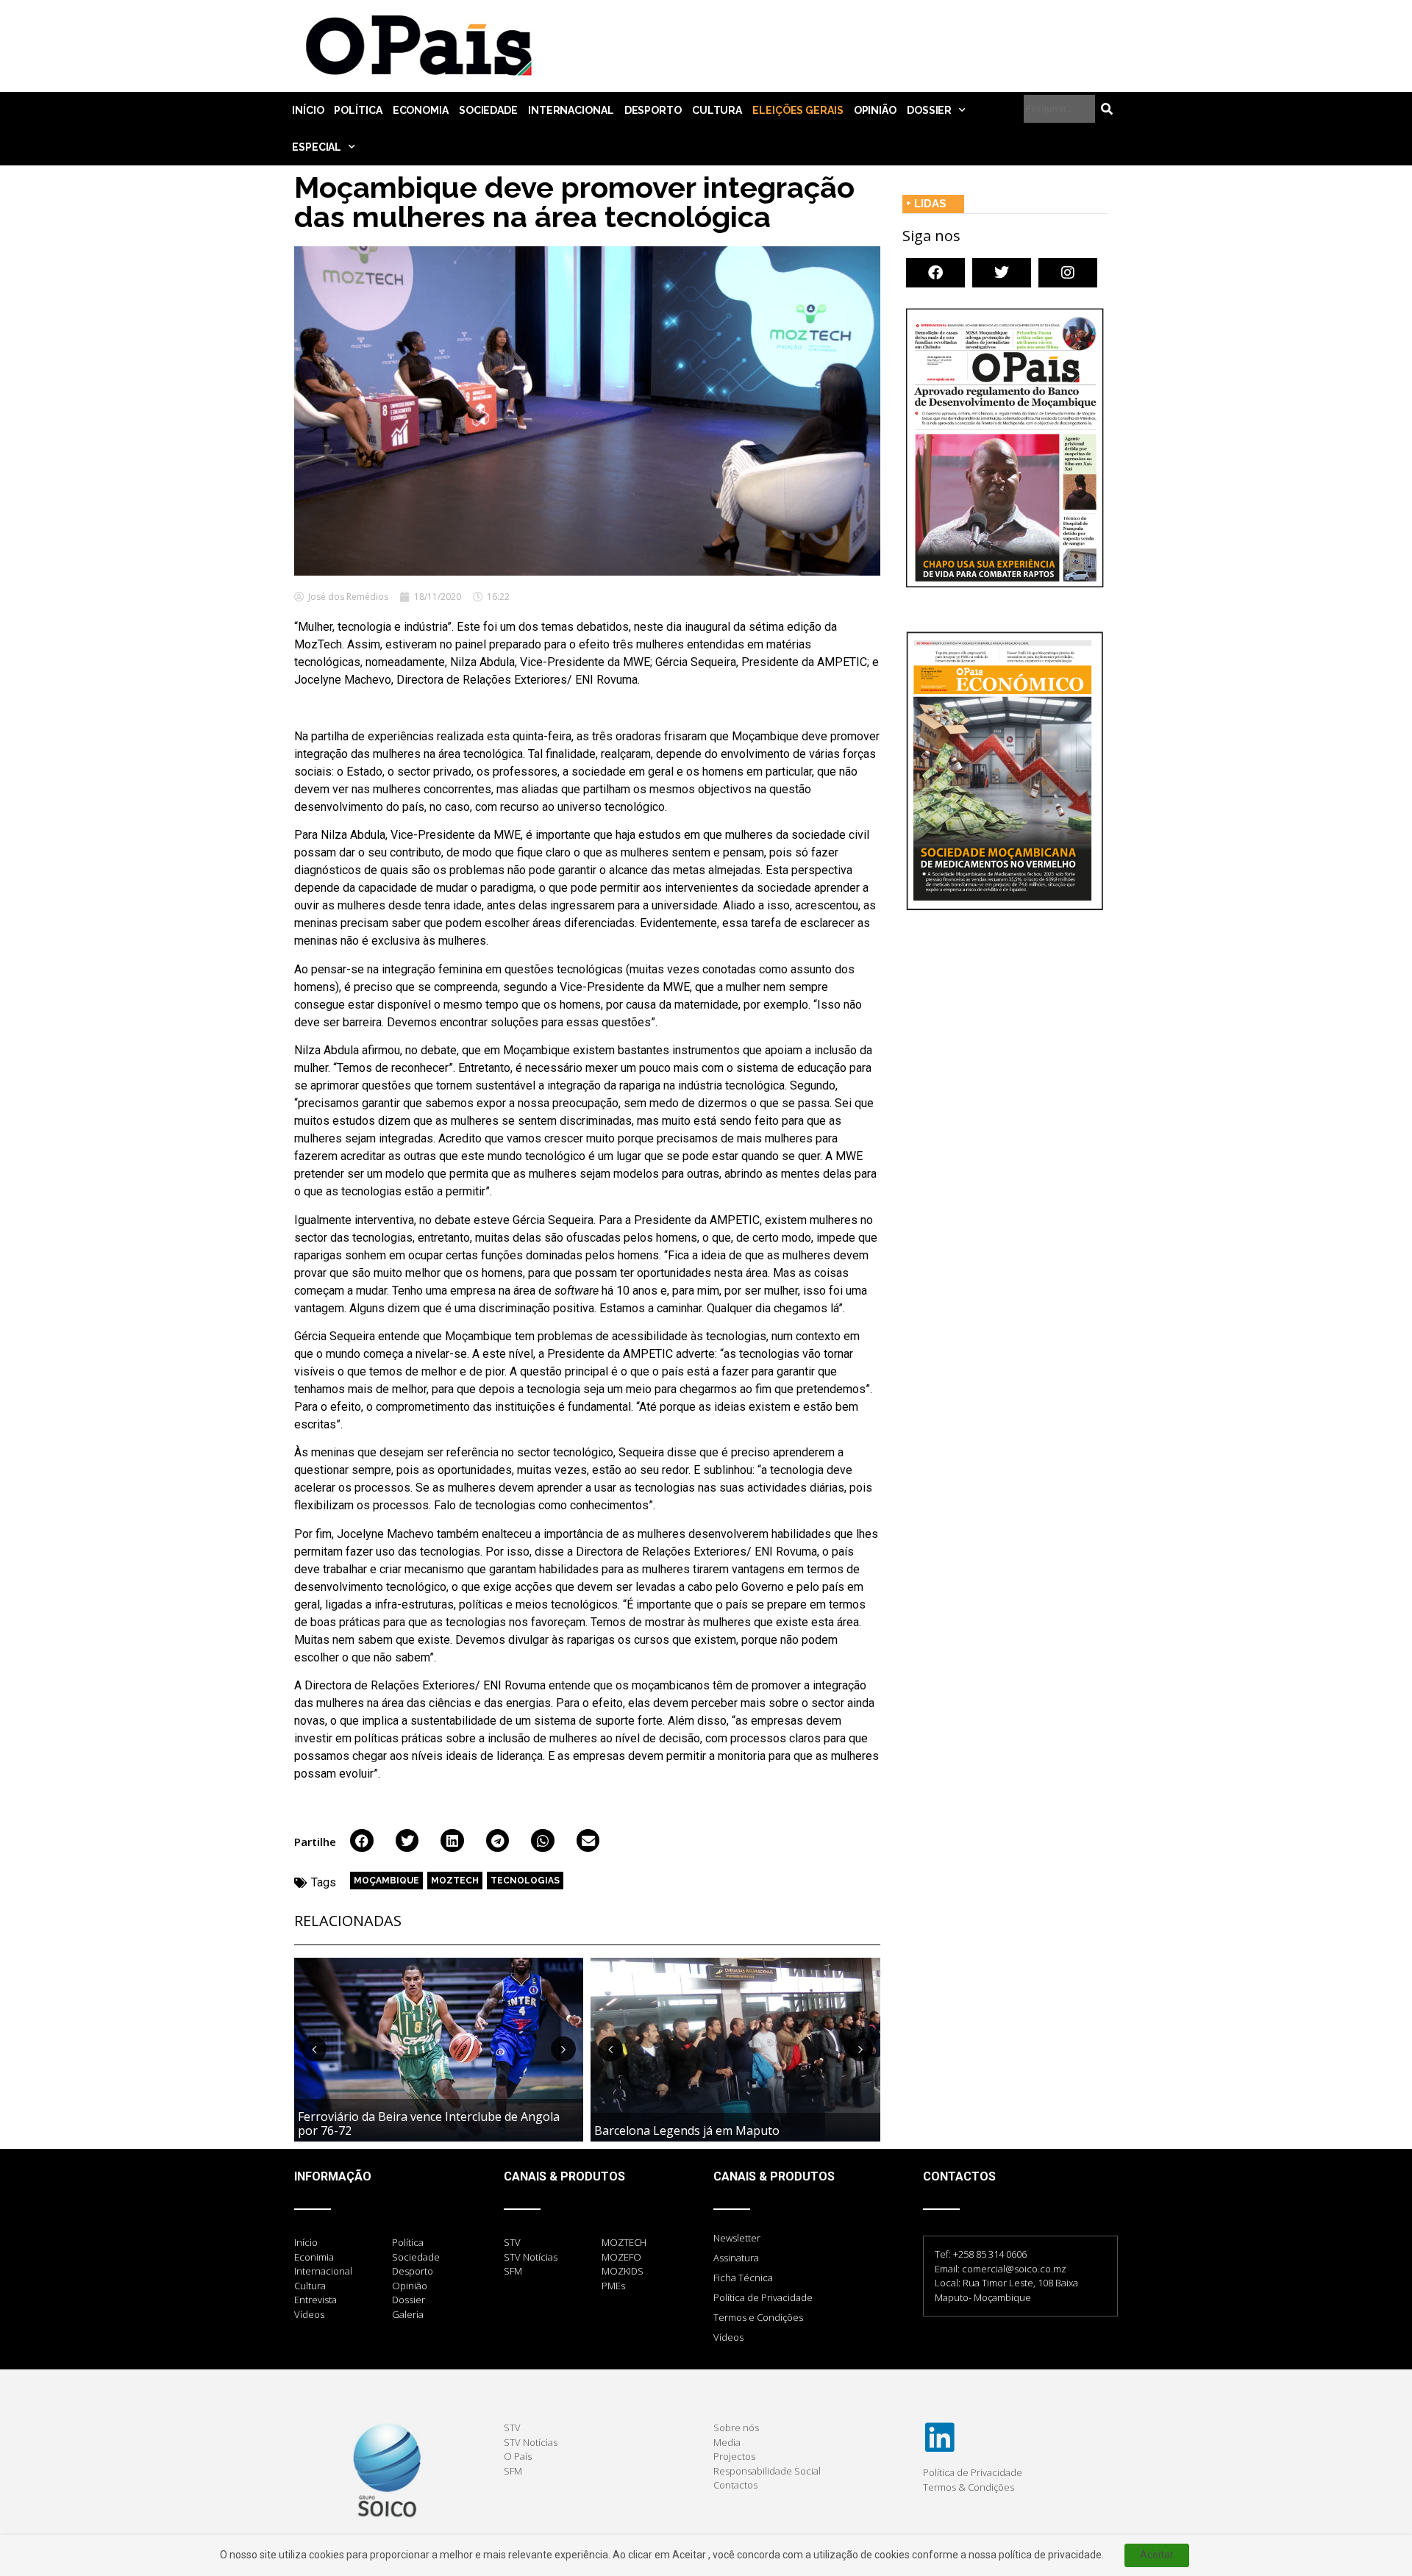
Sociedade (488, 110)
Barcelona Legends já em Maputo (687, 2130)
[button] (362, 1841)
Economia (421, 110)
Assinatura (736, 2258)
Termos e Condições (758, 2317)
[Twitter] (1002, 273)
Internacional (571, 110)
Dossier (929, 110)
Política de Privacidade (763, 2297)
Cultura (717, 110)
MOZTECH (455, 1881)
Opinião (875, 110)
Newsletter (737, 2238)
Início (308, 110)
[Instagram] (1068, 273)
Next (563, 2049)
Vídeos (728, 2337)
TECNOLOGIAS (525, 1881)
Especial (317, 147)
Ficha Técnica (743, 2278)
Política (358, 110)
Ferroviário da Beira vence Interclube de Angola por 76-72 (429, 2124)
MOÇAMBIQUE (386, 1881)
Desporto (653, 110)
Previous (314, 2049)
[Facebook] (935, 273)
